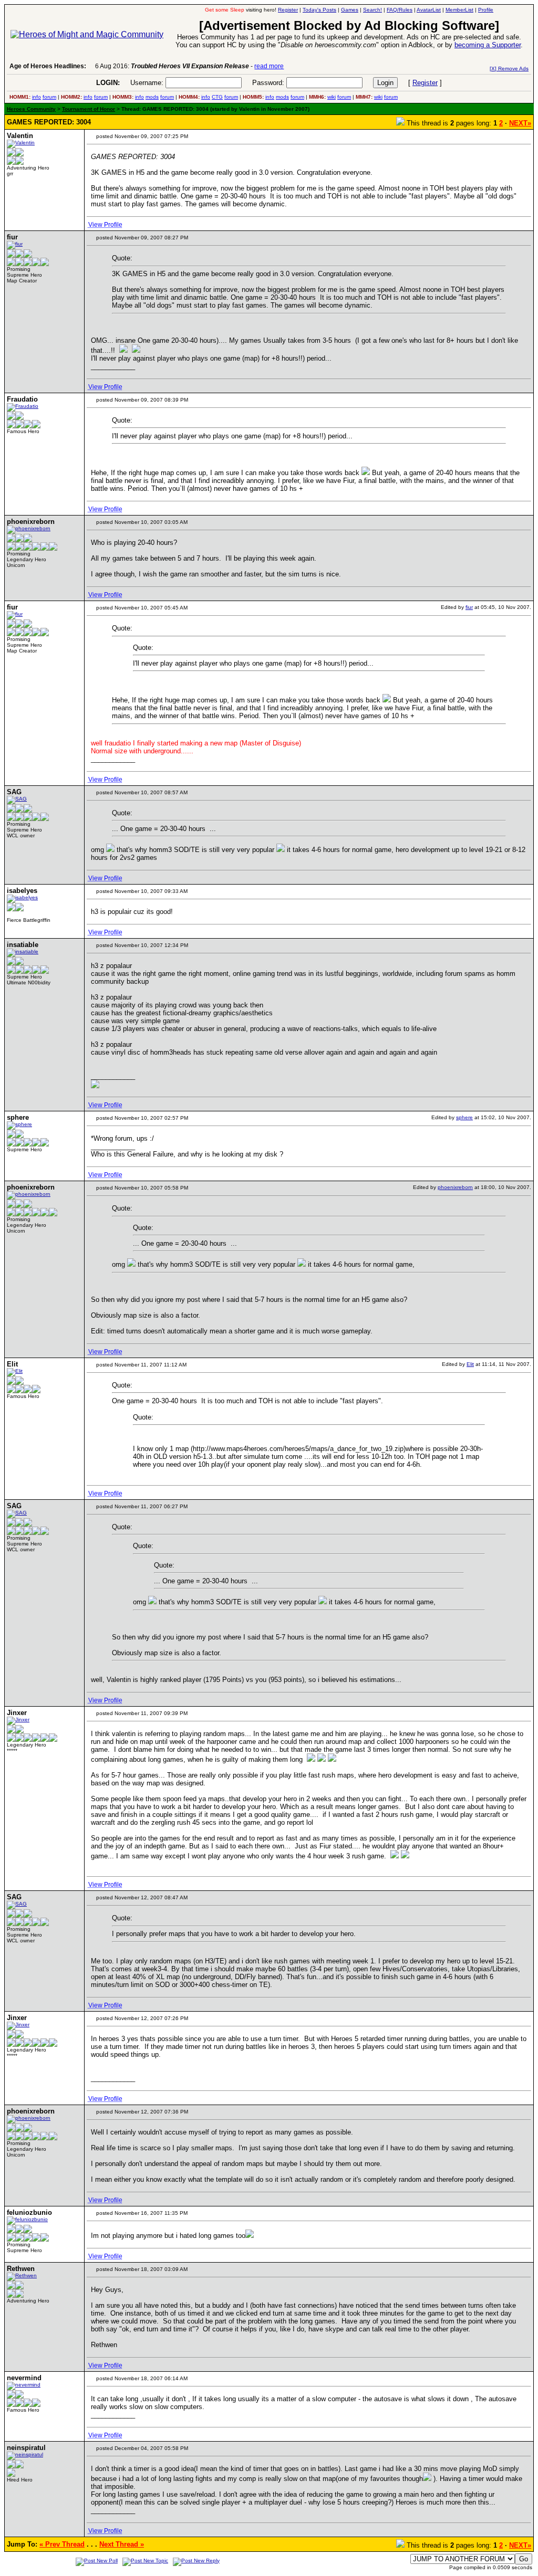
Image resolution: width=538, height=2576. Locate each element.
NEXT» (520, 123)
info (37, 97)
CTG (217, 97)
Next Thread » (122, 2544)
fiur (469, 607)
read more (269, 66)
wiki (332, 97)
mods (152, 97)
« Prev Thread (62, 2544)
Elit (470, 1364)
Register (425, 83)
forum (49, 97)
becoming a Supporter (488, 45)
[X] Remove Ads (509, 69)
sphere (464, 1117)
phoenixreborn (455, 1187)
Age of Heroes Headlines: (48, 66)
